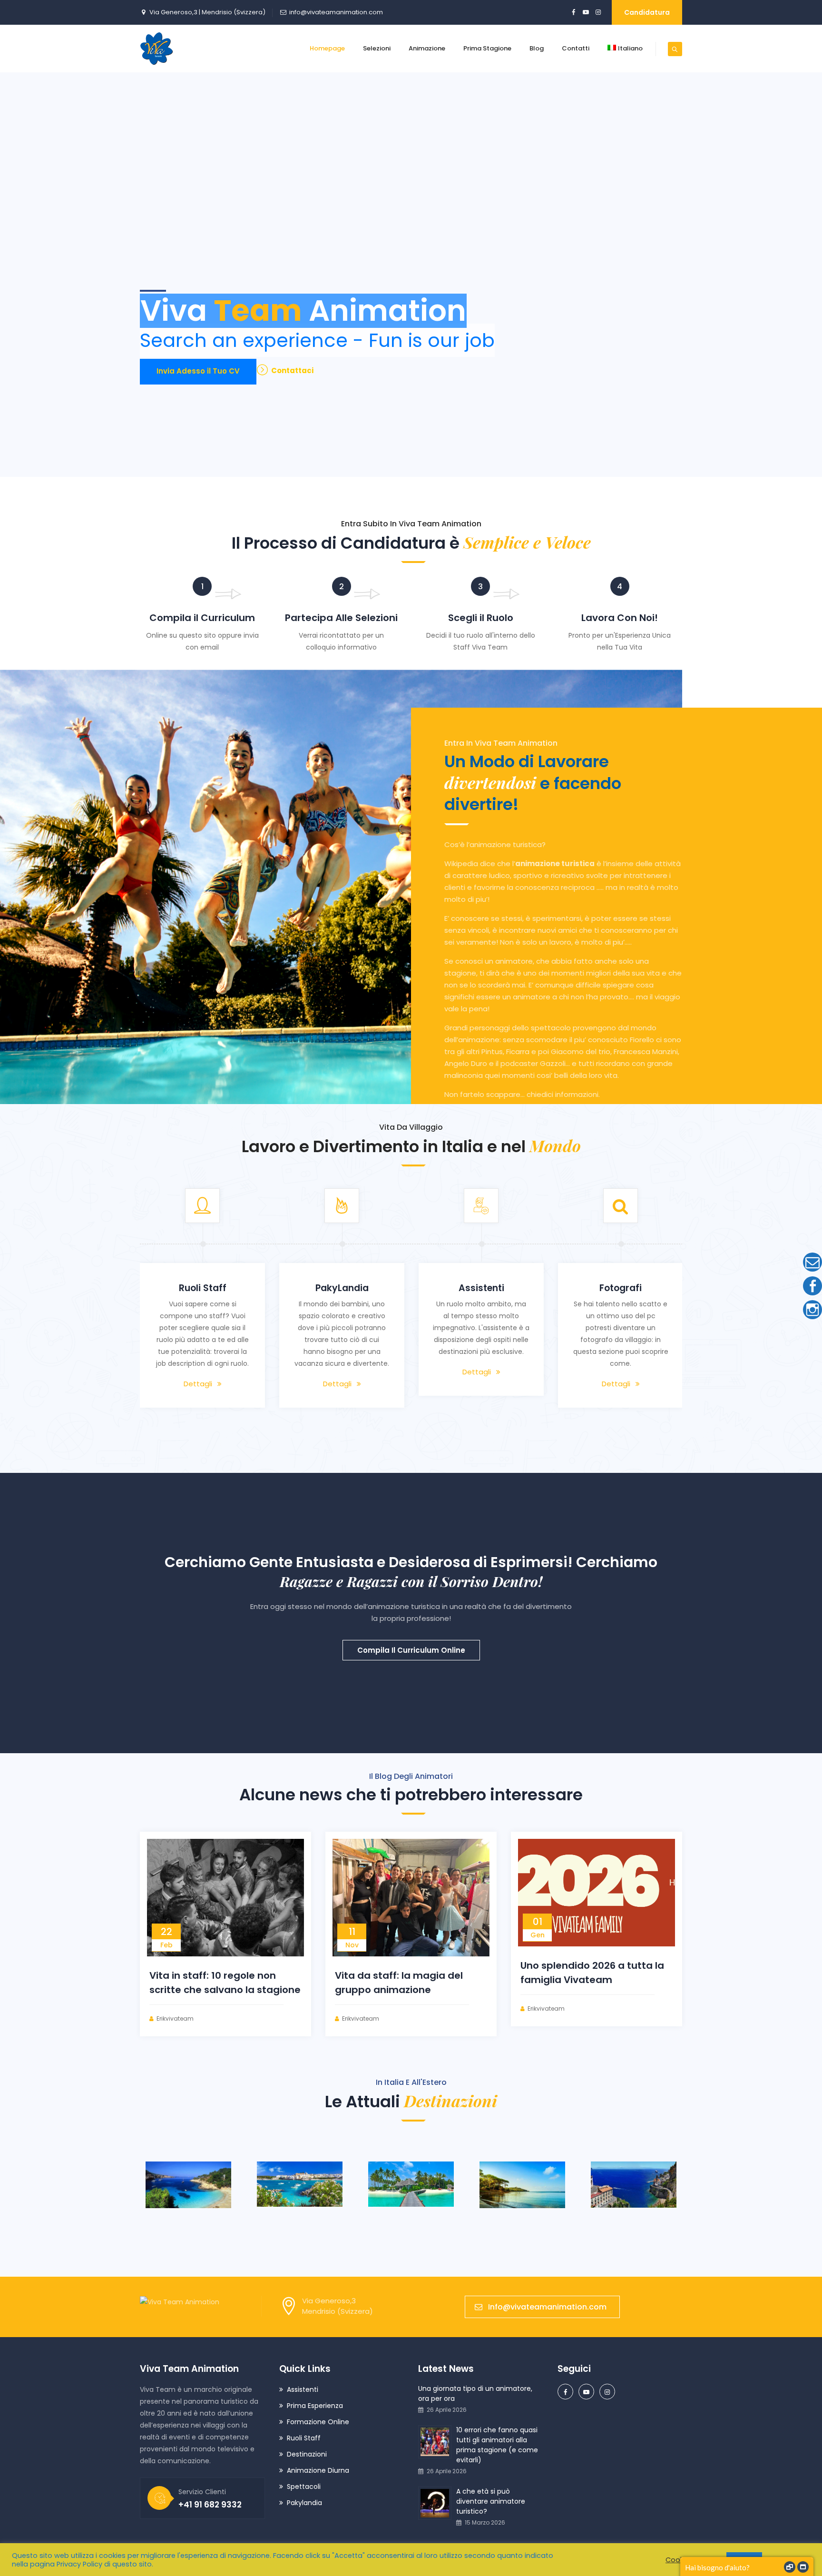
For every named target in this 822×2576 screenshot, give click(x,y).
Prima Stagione (487, 48)
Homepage (327, 48)
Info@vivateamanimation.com (547, 2307)
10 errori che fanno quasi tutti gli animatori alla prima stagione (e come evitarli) (497, 2445)
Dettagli (198, 1384)
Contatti (576, 48)
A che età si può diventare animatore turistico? (491, 2501)
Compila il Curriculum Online (411, 1650)
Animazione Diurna (318, 2470)
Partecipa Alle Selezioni (341, 618)
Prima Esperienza (315, 2406)
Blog (537, 48)
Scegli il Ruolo (481, 618)
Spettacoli (304, 2487)
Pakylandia (304, 2503)
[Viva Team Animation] (157, 49)
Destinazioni (307, 2454)
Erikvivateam (175, 2018)
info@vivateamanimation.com (336, 12)
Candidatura (647, 12)
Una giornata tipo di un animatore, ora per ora (475, 2393)
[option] (202, 1298)
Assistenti (303, 2389)
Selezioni (377, 48)
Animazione (427, 48)
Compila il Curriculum (202, 618)
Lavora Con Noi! (620, 618)
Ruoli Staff (304, 2438)
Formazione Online (318, 2422)
